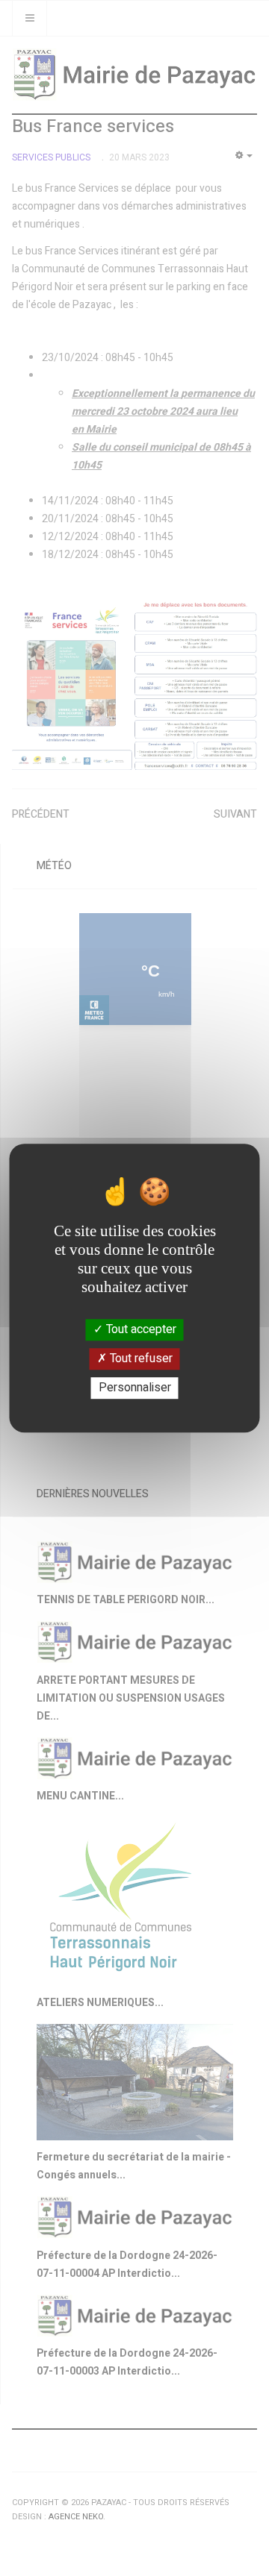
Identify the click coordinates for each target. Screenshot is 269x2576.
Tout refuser (140, 1358)
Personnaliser (135, 1388)
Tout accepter (140, 1329)
